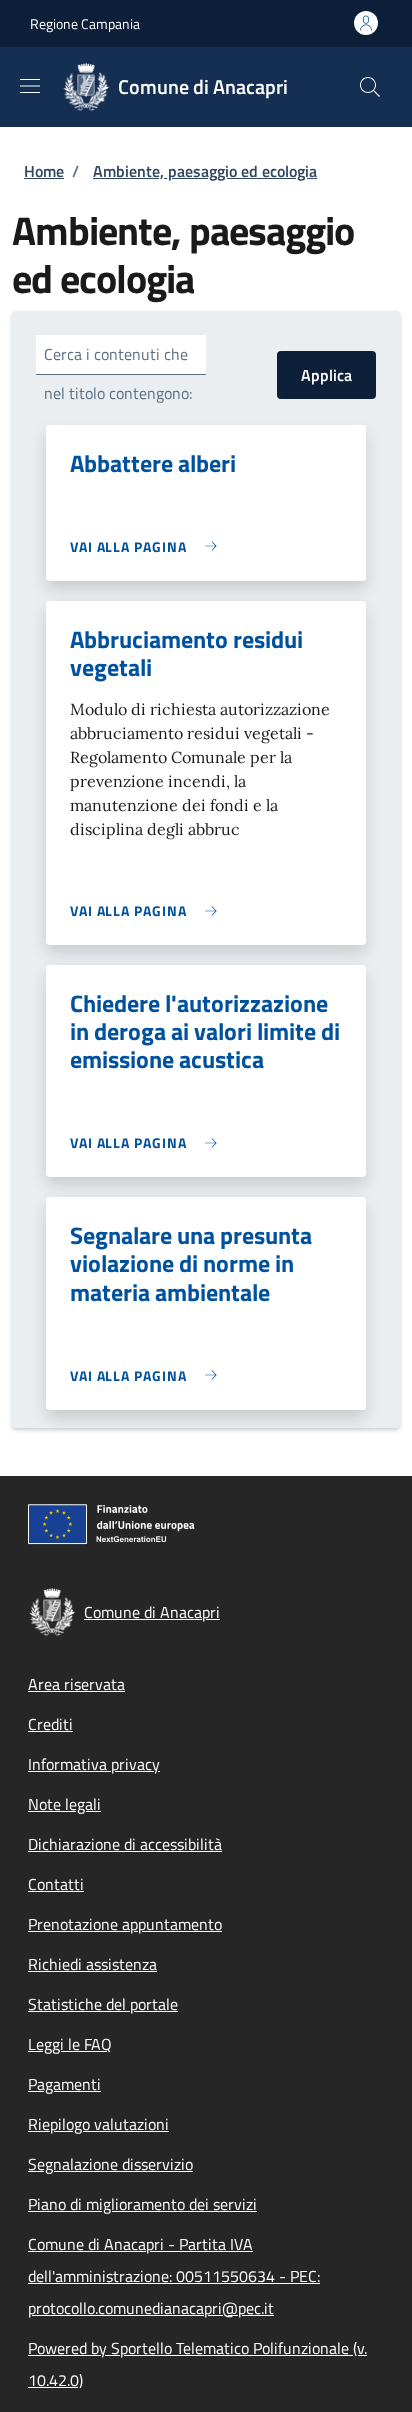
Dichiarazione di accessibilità (125, 1844)
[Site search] (370, 87)
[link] (148, 546)
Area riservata (76, 1684)
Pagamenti (64, 2084)
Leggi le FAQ (70, 2044)
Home (44, 171)
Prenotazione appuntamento (125, 1924)
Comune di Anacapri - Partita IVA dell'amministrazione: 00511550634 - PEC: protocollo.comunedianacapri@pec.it (174, 2276)
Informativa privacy (94, 1764)
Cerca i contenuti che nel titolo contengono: (118, 373)
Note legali (64, 1804)
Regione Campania (85, 23)
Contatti (56, 1884)
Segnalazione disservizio (110, 2164)
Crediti (50, 1724)
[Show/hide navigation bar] (30, 86)
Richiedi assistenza (92, 1964)
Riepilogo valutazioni (98, 2124)
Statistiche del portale (103, 2004)
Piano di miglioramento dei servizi (142, 2204)
